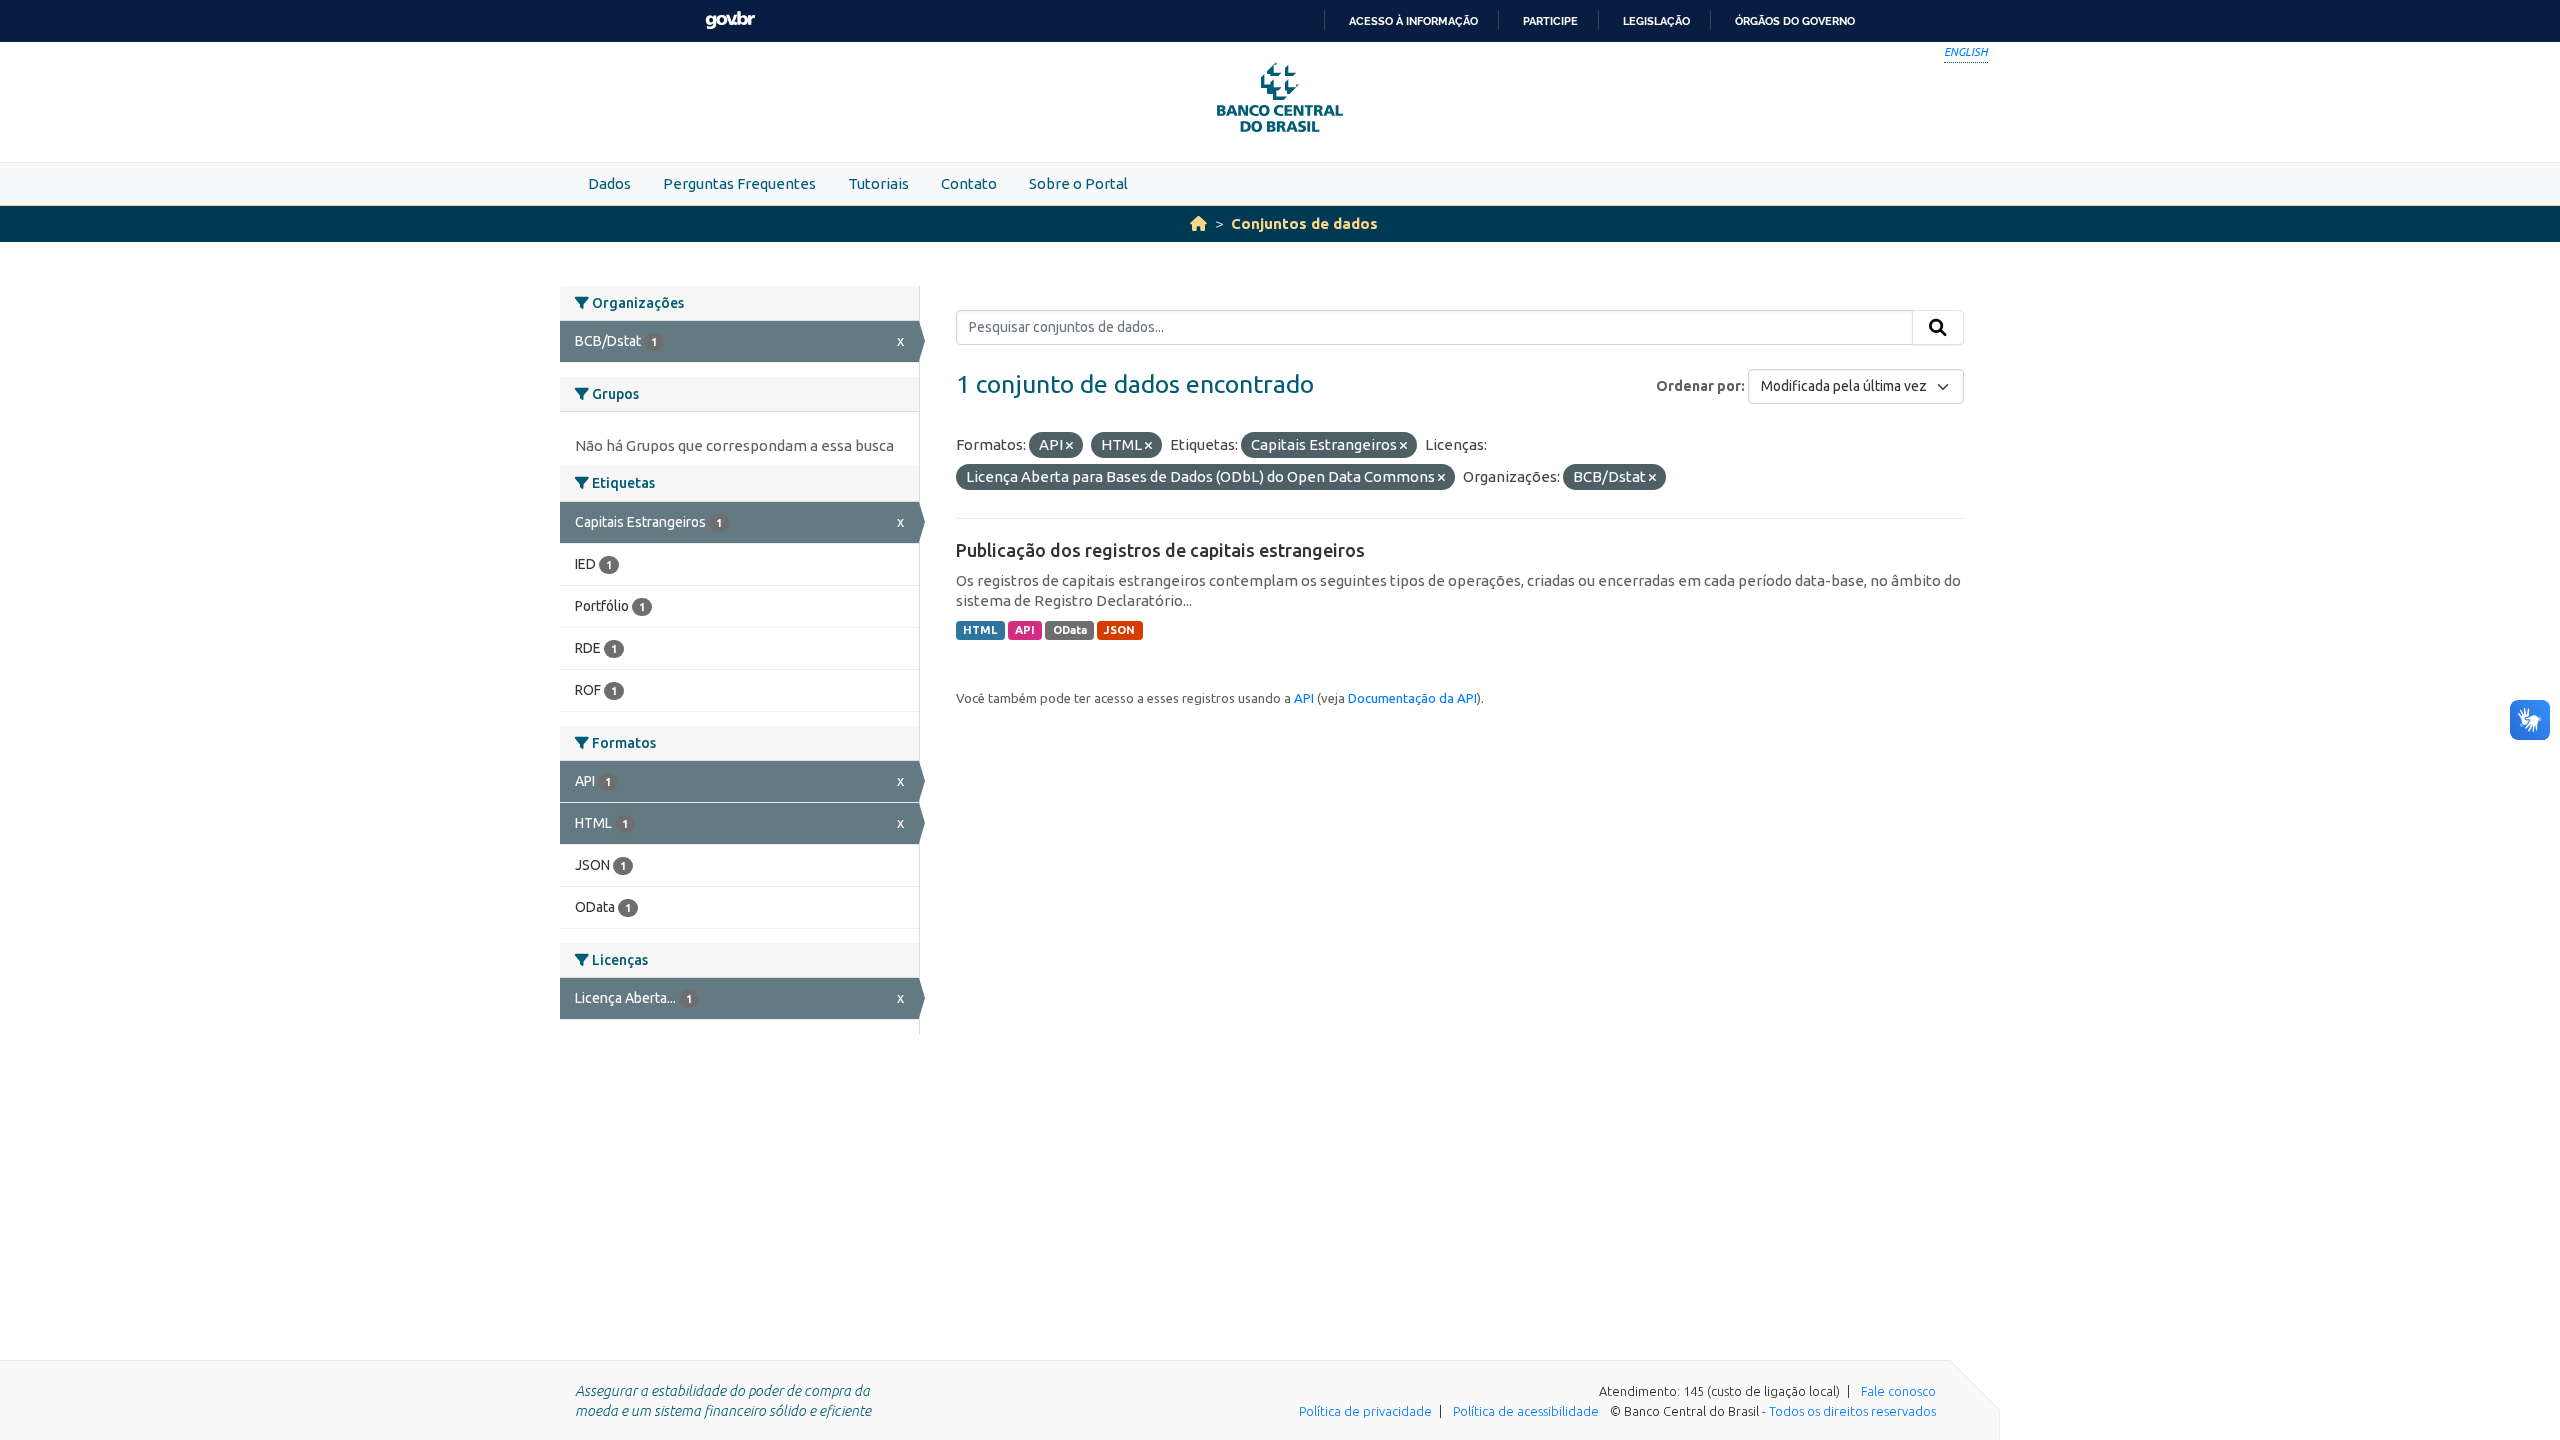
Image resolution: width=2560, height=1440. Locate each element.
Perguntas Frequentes (739, 183)
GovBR (730, 20)
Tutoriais (878, 183)
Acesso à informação (1413, 21)
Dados (609, 183)
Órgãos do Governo (1795, 21)
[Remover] (1069, 446)
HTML (980, 630)
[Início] (1198, 223)
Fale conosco (1898, 1391)
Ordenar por (1698, 386)
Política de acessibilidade (1526, 1411)
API (1025, 630)
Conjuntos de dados (1304, 223)
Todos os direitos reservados (1852, 1411)
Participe (1550, 21)
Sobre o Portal (1078, 183)
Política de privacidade (1365, 1411)
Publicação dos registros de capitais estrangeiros (1160, 550)
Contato (969, 183)
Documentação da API (1412, 698)
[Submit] (1938, 328)
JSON (1119, 630)
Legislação (1656, 21)
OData (1070, 630)
